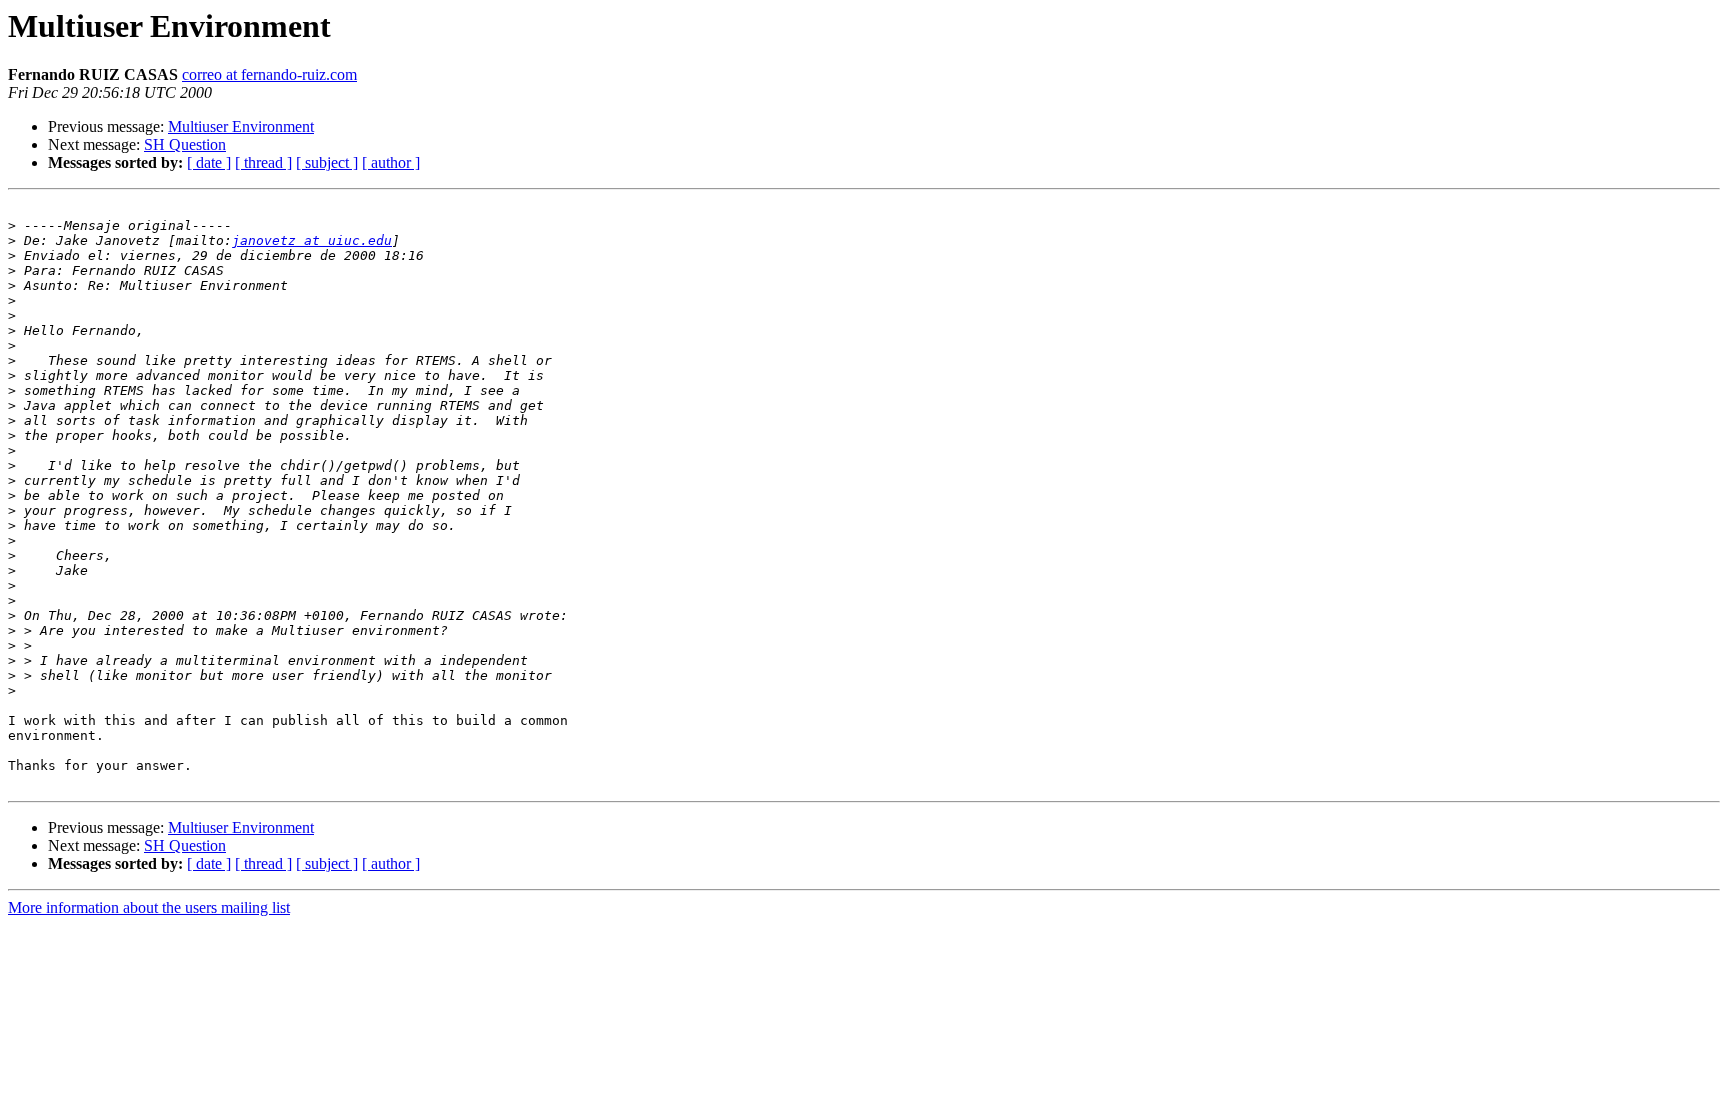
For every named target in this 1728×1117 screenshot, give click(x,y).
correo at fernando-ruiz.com (269, 74)
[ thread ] (263, 162)
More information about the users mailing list (149, 907)
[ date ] (209, 162)
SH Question (185, 144)
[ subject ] (327, 162)
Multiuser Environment (241, 126)
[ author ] (391, 162)
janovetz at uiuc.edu (312, 240)
